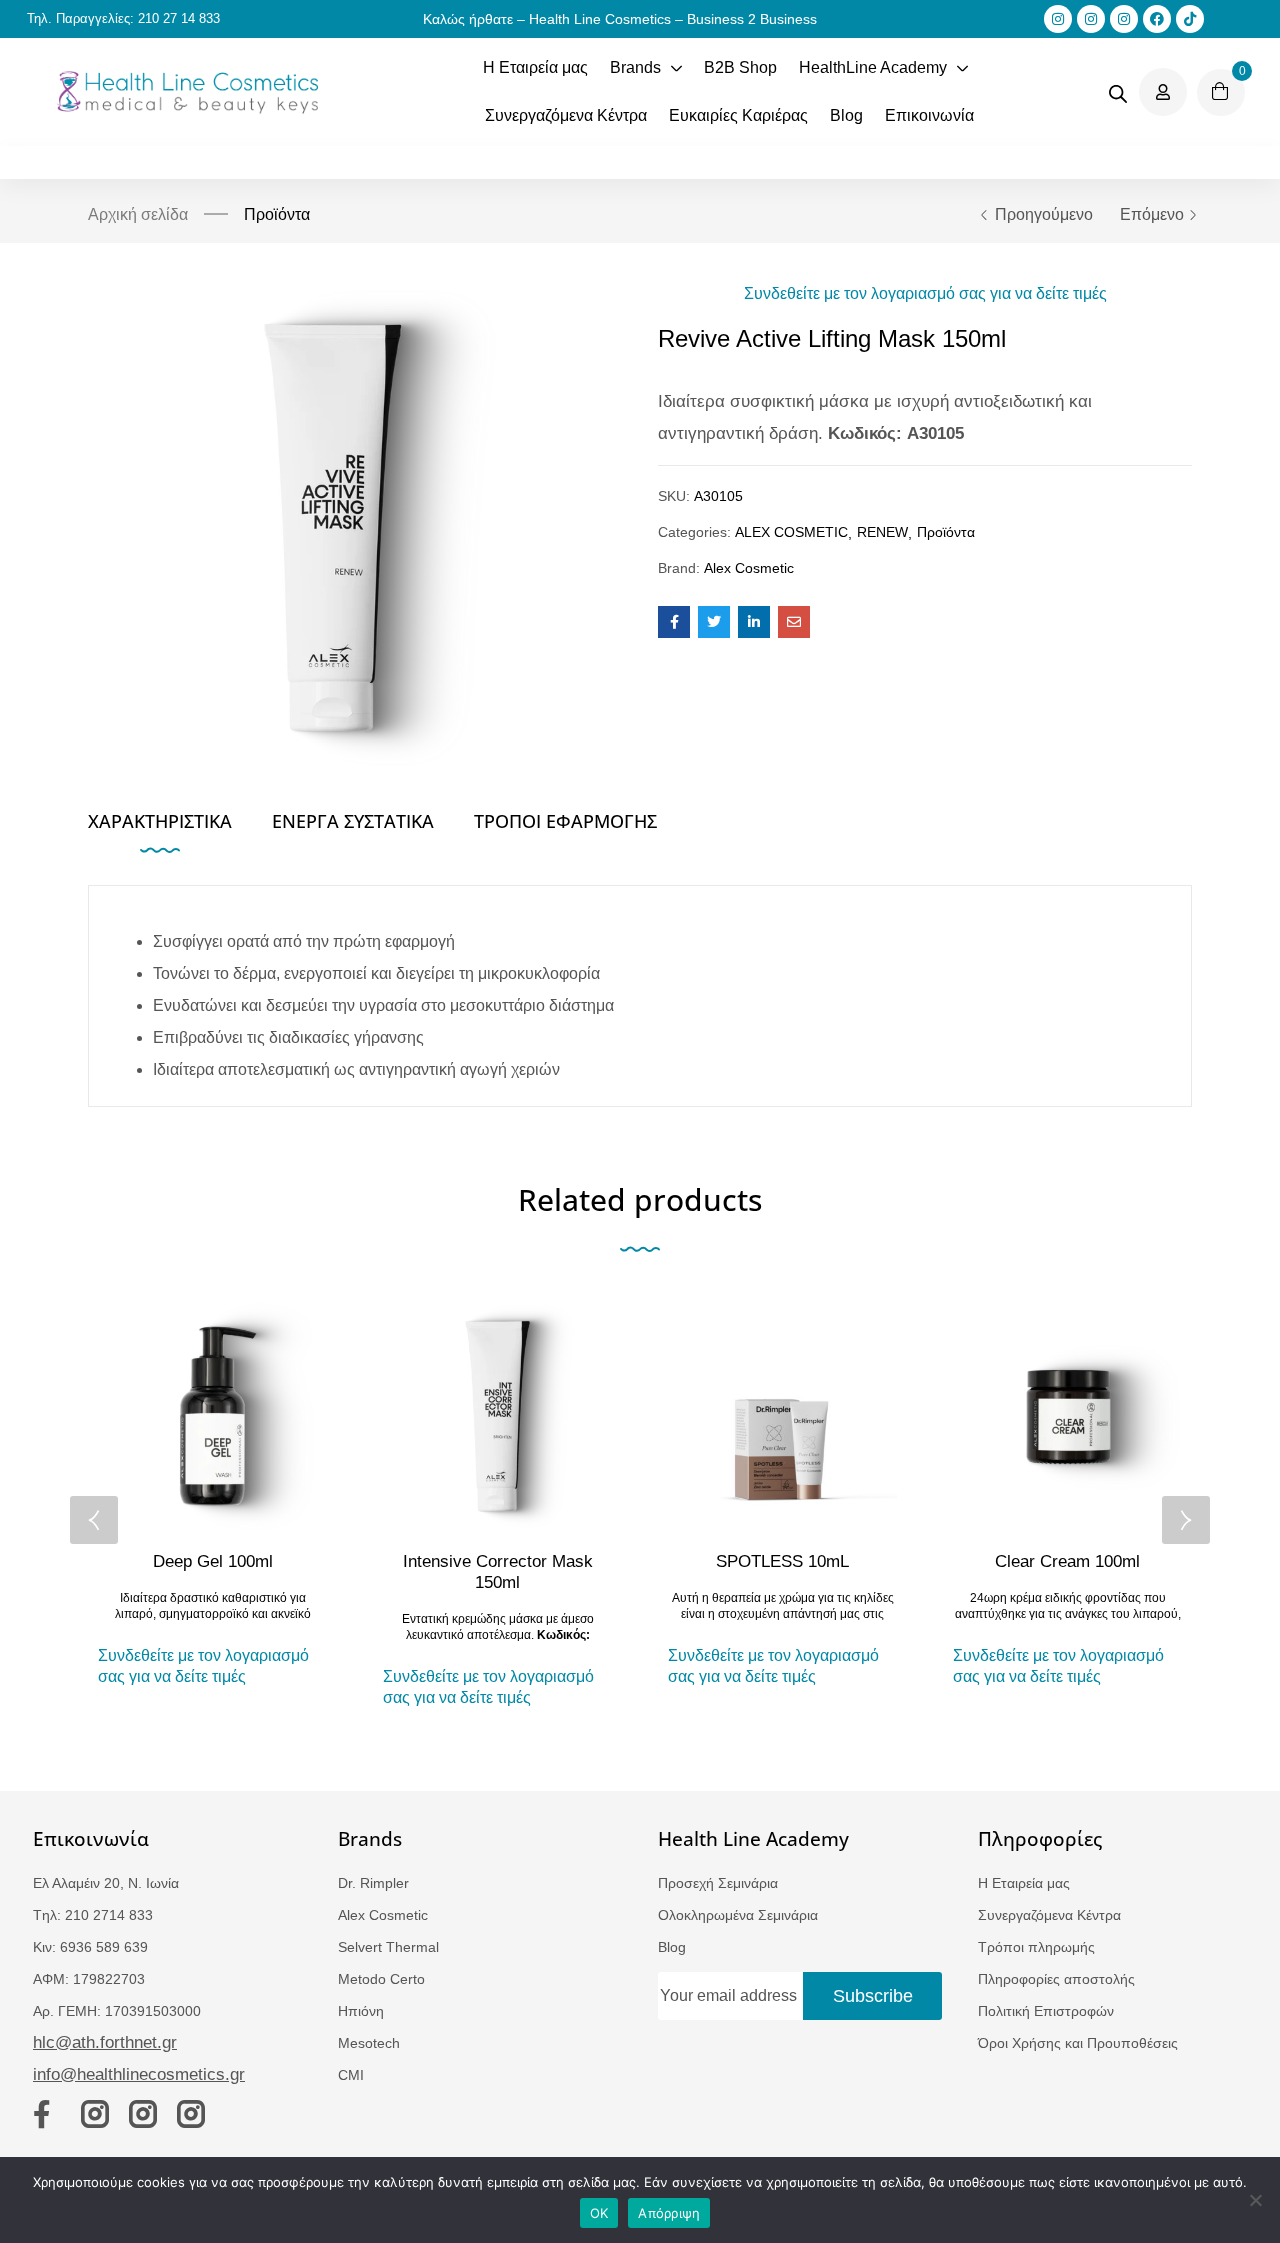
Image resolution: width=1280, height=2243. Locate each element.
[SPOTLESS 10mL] (782, 1416)
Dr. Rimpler (373, 1883)
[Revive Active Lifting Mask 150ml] (674, 622)
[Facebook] (1157, 19)
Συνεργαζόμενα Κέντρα (1049, 1915)
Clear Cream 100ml (1067, 1561)
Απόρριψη (669, 2213)
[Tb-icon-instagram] (95, 2114)
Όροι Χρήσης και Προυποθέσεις (1078, 2043)
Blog (672, 1947)
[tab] (180, 827)
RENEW (882, 532)
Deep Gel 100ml (213, 1561)
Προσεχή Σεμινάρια (718, 1883)
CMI (351, 2075)
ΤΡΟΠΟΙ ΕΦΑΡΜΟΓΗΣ (565, 821)
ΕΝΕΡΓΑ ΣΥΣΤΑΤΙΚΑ (353, 821)
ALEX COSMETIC (791, 532)
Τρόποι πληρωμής (1036, 1947)
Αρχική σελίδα (138, 214)
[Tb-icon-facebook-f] (47, 2114)
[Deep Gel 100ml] (212, 1416)
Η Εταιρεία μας (1024, 1883)
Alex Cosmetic (749, 568)
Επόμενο (1152, 214)
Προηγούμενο (1044, 214)
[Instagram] (1058, 19)
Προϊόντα (277, 214)
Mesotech (369, 2043)
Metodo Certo (381, 1979)
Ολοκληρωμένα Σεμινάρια (738, 1915)
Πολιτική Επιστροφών (1046, 2011)
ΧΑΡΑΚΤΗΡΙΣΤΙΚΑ (160, 821)
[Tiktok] (1190, 19)
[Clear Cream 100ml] (1067, 1416)
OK (599, 2213)
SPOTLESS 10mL (782, 1561)
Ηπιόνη (361, 2011)
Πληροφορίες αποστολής (1056, 1979)
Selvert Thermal (388, 1947)
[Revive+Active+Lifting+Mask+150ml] (714, 622)
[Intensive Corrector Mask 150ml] (497, 1416)
